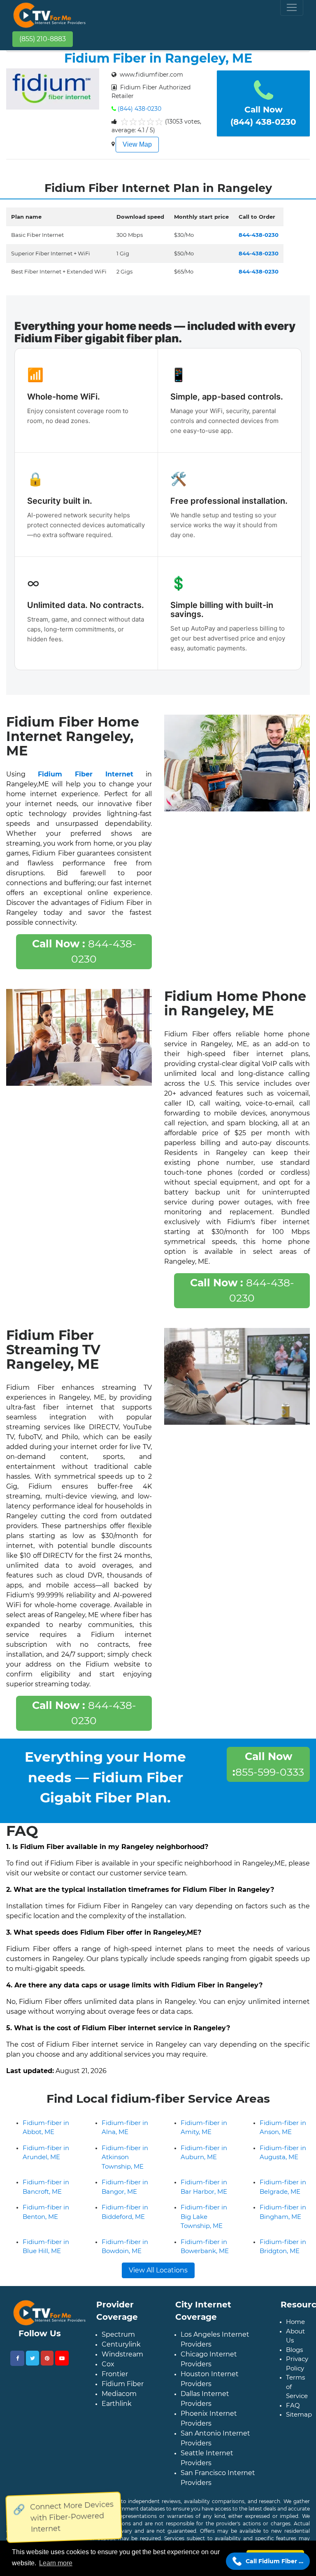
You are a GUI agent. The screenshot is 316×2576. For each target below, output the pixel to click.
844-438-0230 (84, 951)
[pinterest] (47, 2358)
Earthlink (117, 2404)
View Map (137, 144)
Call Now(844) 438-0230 (263, 116)
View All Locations (158, 2270)
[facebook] (17, 2358)
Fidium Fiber (123, 2384)
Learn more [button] (56, 2563)
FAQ (293, 2405)
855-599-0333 (268, 1764)
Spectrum (118, 2334)
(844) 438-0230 (139, 109)
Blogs (294, 2350)
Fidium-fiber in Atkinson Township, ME (125, 2157)
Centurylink (121, 2344)
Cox (108, 2364)
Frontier (115, 2374)
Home (295, 2322)
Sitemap (299, 2414)
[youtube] (62, 2358)
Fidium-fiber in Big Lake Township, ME (204, 2216)
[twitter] (33, 2358)
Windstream (122, 2354)
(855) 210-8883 (43, 39)
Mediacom (119, 2394)
